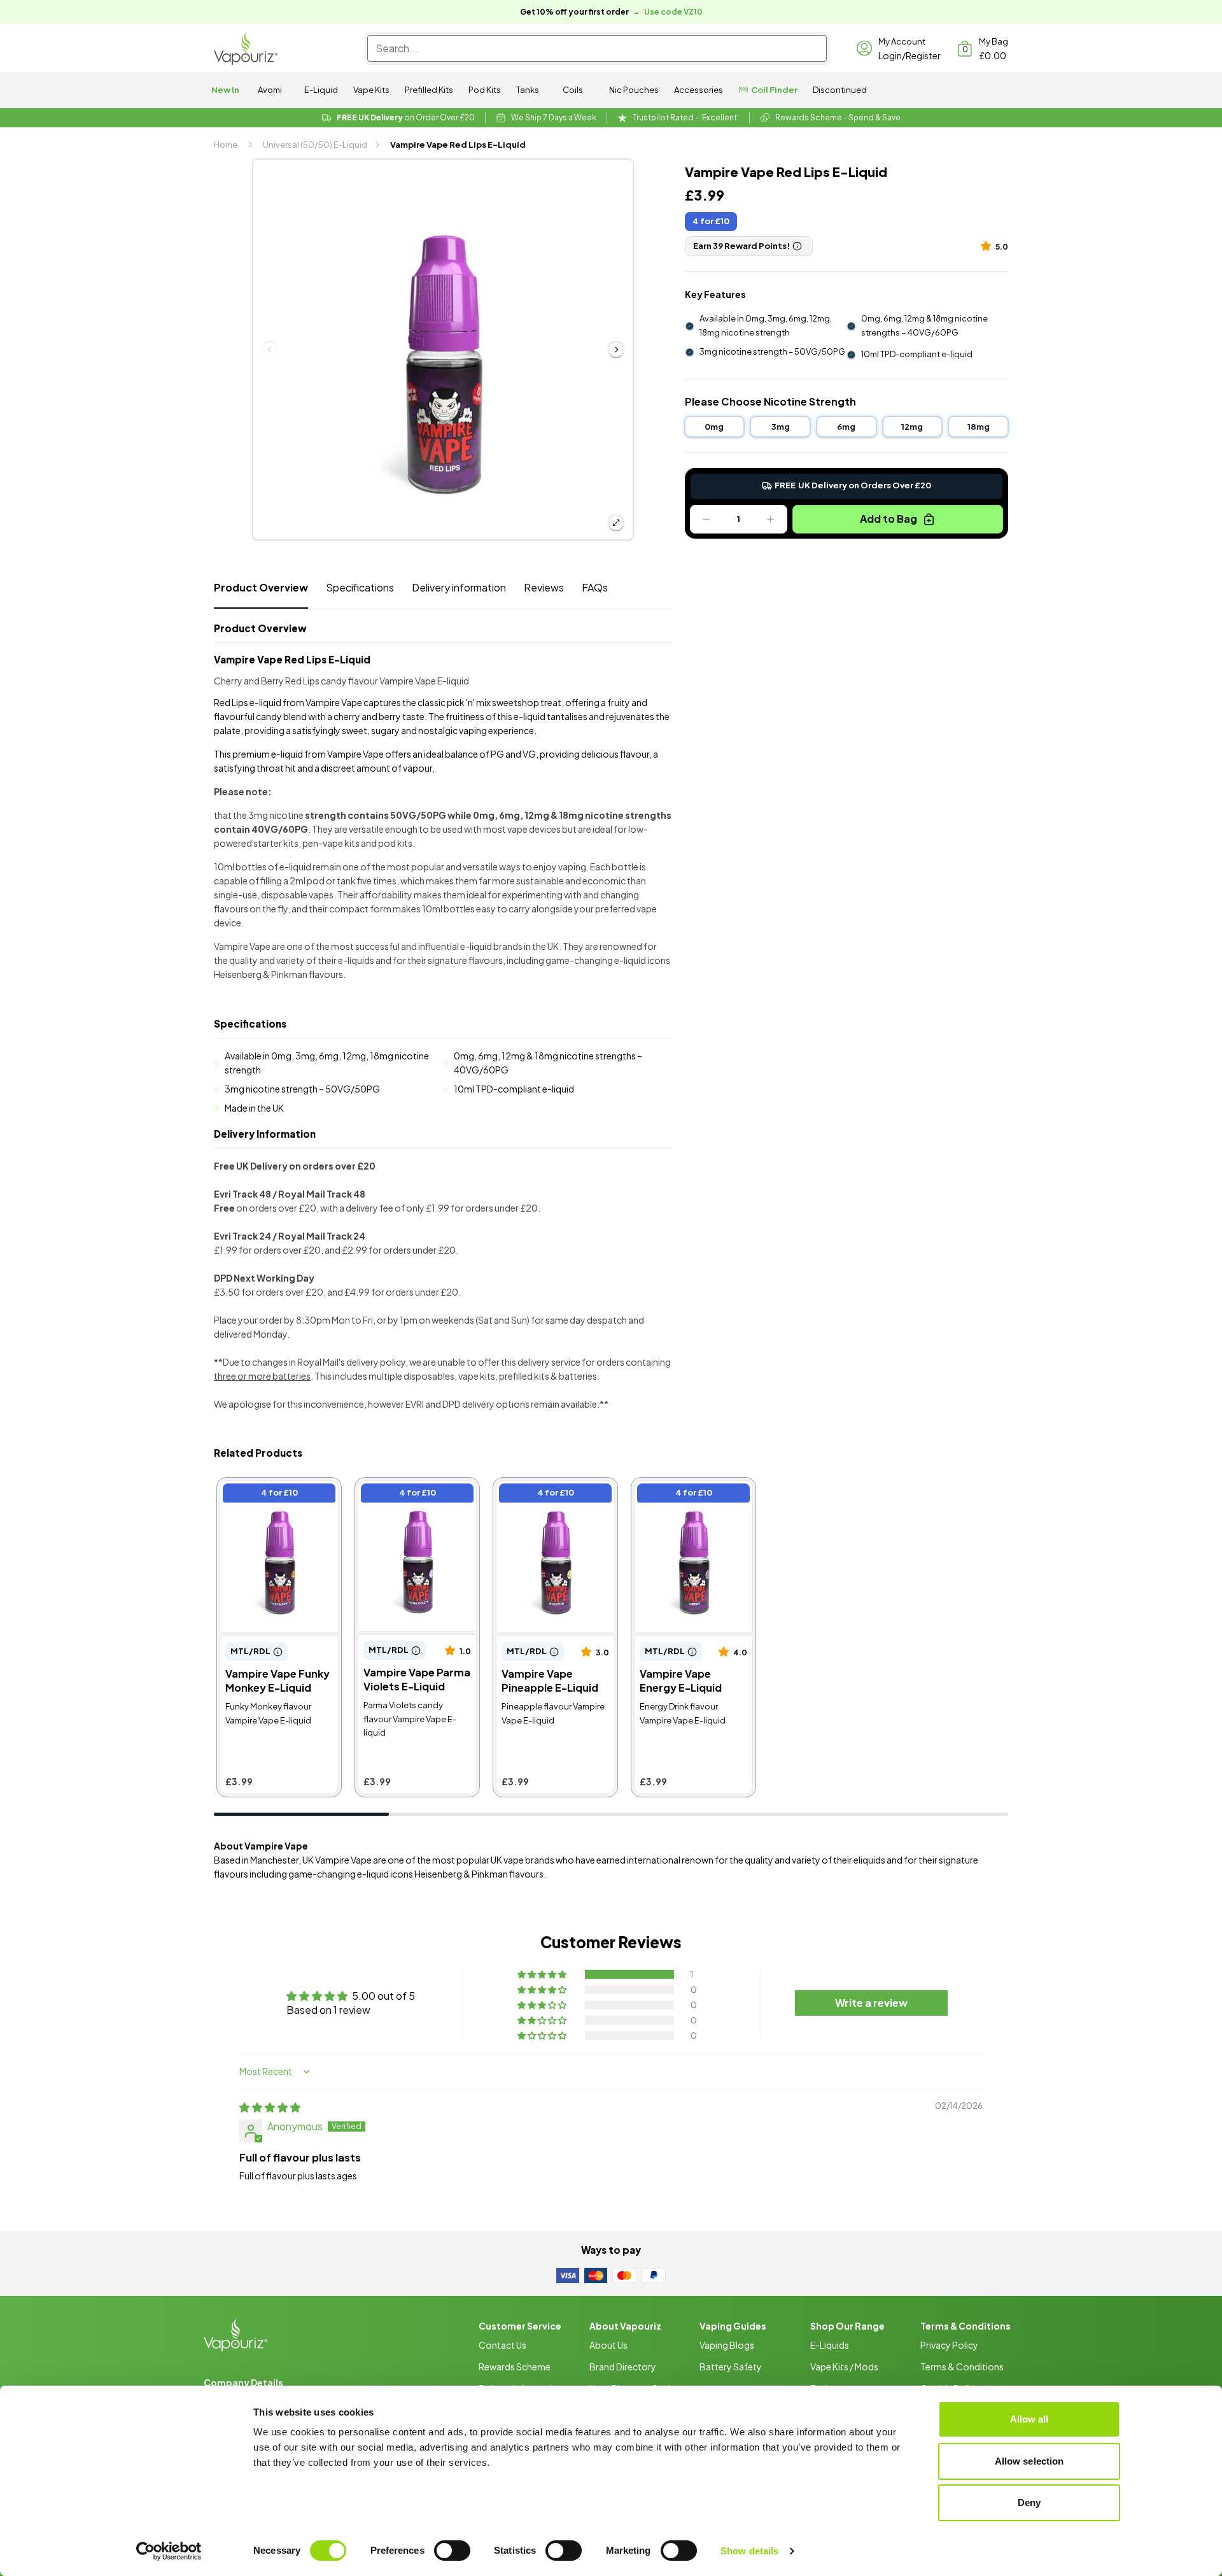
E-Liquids (830, 2345)
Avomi (270, 90)
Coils (573, 90)
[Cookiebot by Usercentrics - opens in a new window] (169, 2551)
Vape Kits (371, 90)
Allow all (1029, 2419)
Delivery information (459, 587)
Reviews (544, 587)
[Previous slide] (270, 350)
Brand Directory (623, 2367)
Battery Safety (731, 2367)
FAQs (595, 587)
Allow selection (1029, 2461)
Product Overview (261, 587)
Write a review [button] (871, 2003)
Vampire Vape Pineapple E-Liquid (553, 1495)
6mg (846, 427)
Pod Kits (485, 90)
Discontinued (840, 90)
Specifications (360, 587)
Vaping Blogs (727, 2345)
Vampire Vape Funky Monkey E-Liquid (267, 1495)
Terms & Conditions (962, 2367)
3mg (781, 427)
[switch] (452, 2551)
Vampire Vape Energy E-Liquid (691, 1495)
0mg (714, 427)
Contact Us (502, 2345)
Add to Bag (888, 519)
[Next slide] (616, 350)
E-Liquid (321, 90)
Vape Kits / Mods (844, 2367)
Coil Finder (774, 90)
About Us (608, 2345)
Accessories (699, 90)
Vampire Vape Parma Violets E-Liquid (406, 1495)
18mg (979, 427)
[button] (988, 245)
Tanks (528, 90)
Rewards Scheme (515, 2367)
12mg (912, 427)
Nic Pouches (634, 90)
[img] (270, 2107)
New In (225, 90)
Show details (749, 2551)
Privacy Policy (949, 2345)
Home (226, 145)
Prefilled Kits (429, 90)
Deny (1029, 2502)
